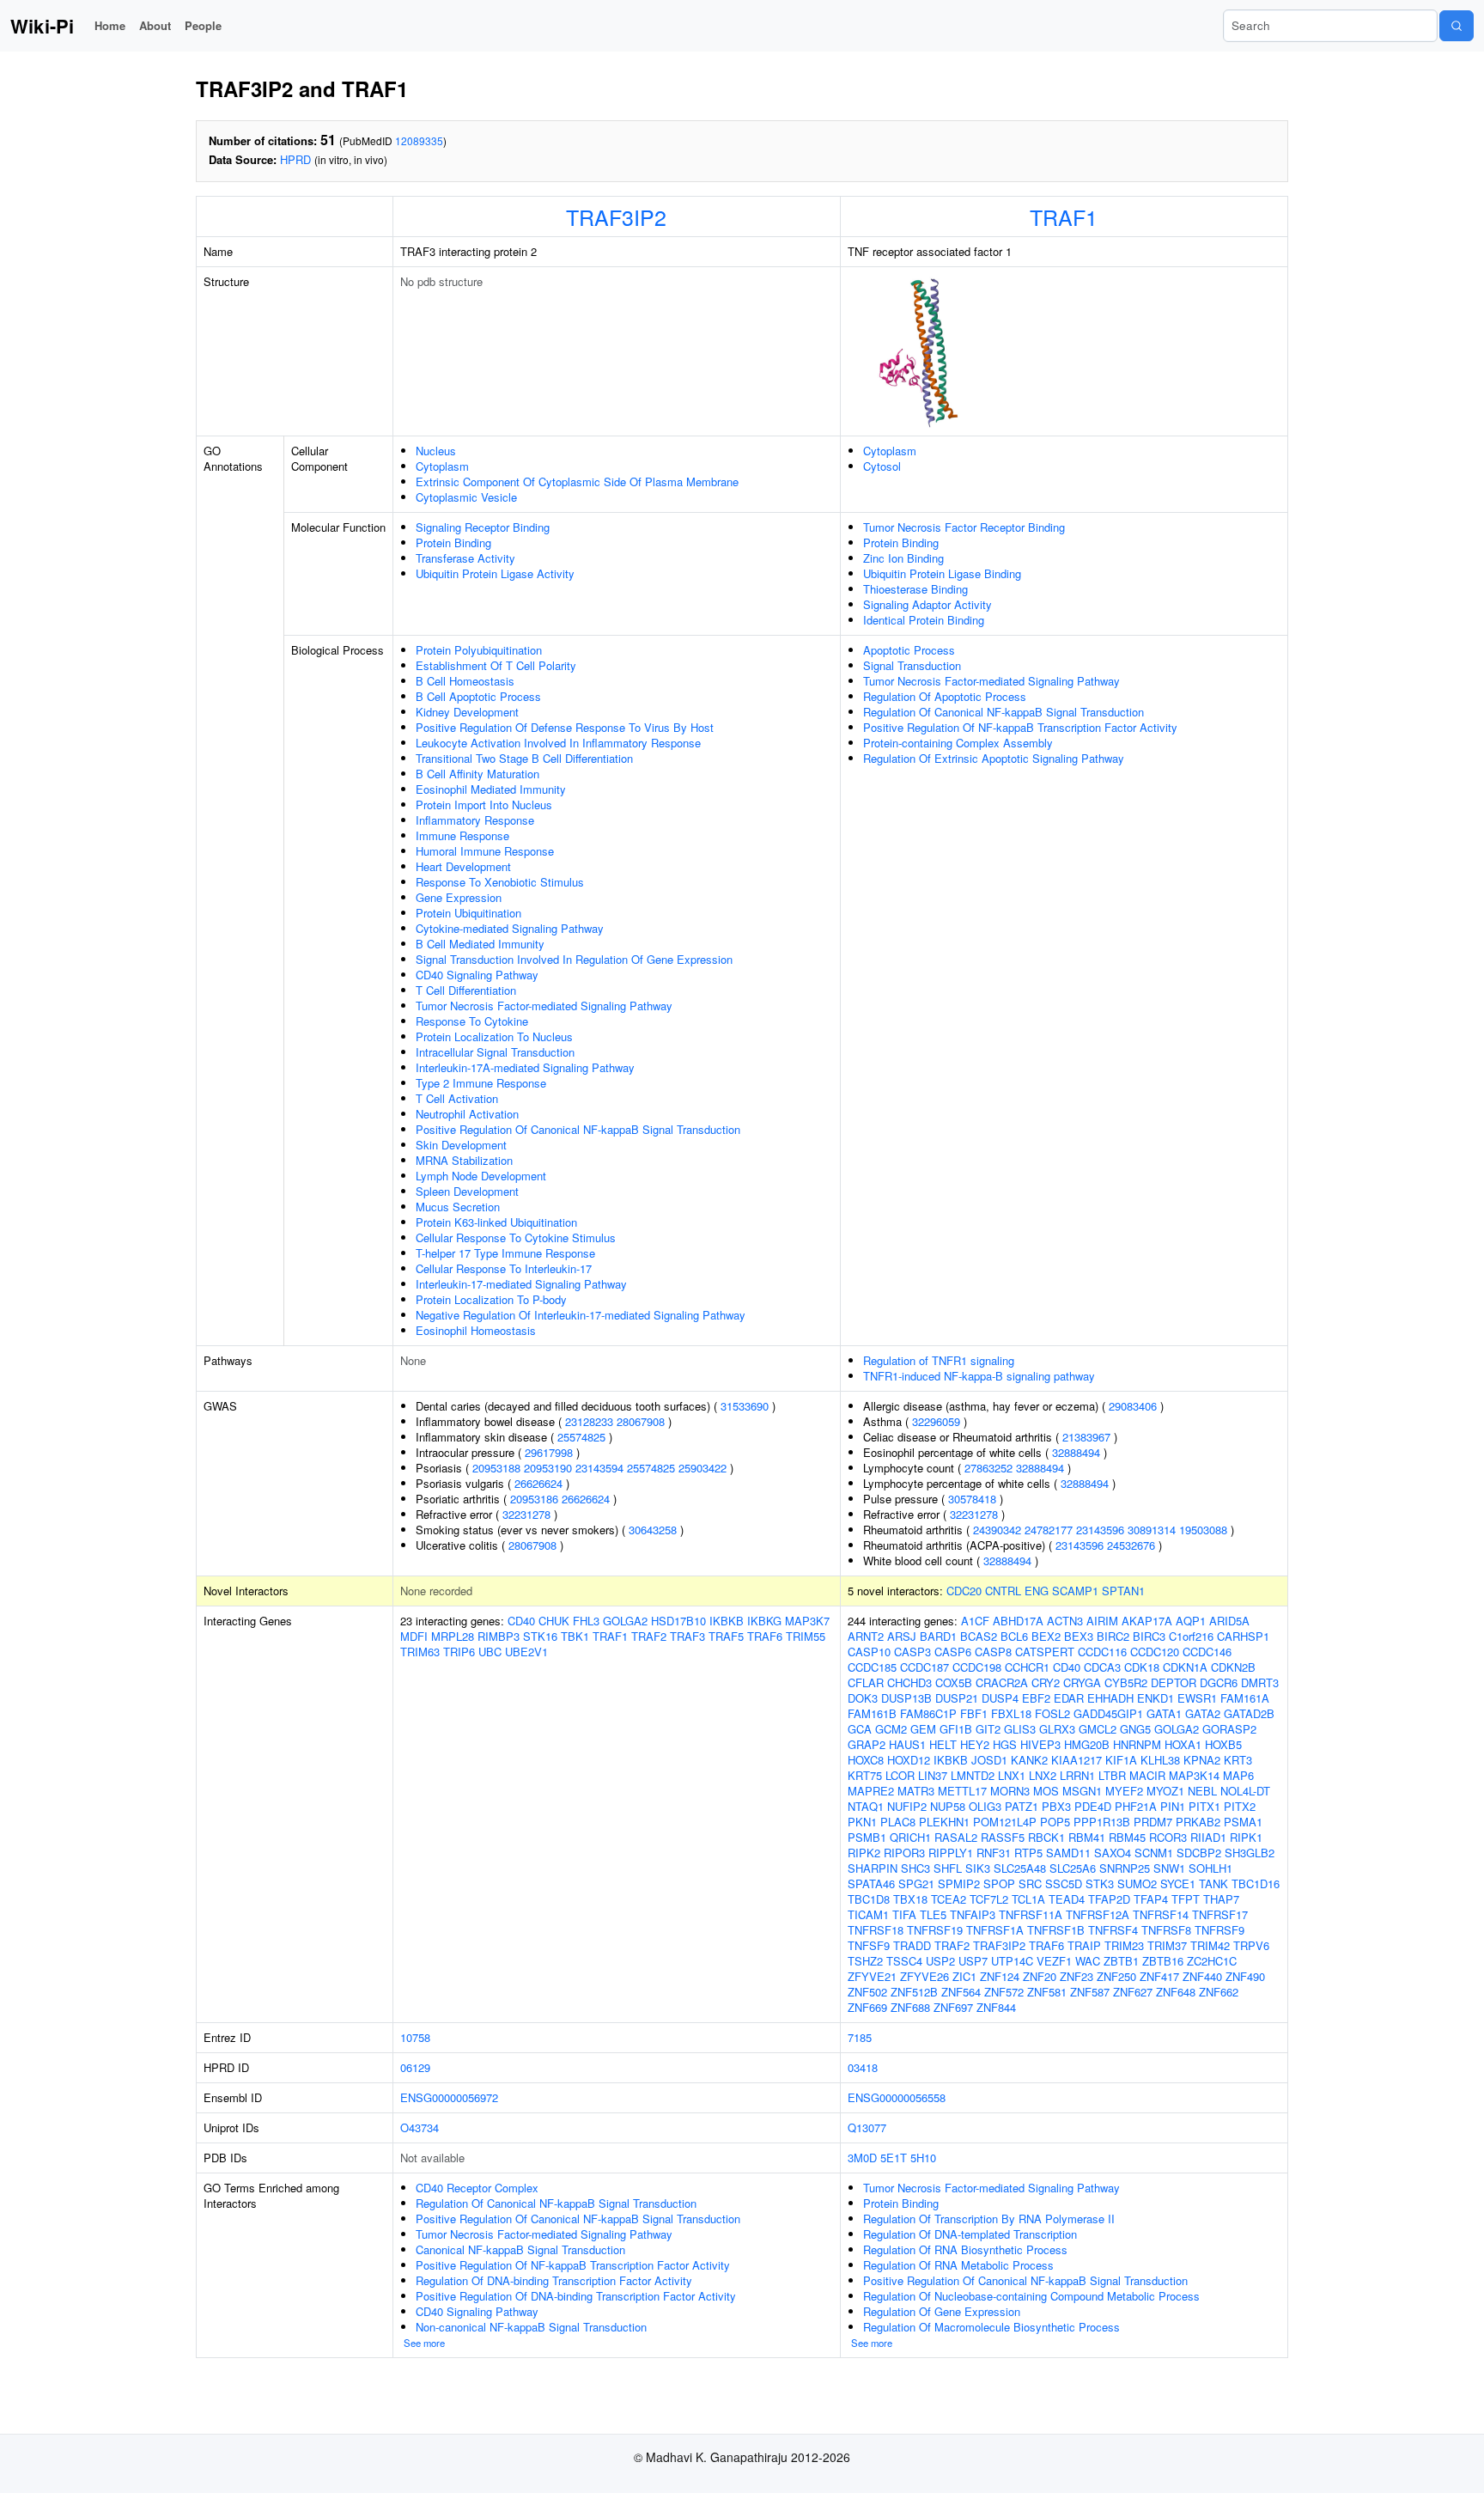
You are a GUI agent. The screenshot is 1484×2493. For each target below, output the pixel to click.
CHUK (554, 1621)
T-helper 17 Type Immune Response (505, 1253)
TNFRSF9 (1219, 1930)
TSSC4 (904, 1961)
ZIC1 (964, 1976)
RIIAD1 (1208, 1837)
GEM (923, 1729)
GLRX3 (1057, 1729)
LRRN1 (1077, 1775)
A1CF (975, 1621)
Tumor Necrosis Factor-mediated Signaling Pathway (544, 1006)
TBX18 (910, 1899)
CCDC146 (1207, 1652)
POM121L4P (1005, 1822)
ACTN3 (1065, 1621)
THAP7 (1221, 1899)
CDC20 (964, 1591)
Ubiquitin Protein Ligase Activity (495, 573)
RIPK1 (1246, 1837)
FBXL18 (1011, 1713)
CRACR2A (1002, 1682)
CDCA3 (1102, 1667)
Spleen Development (467, 1191)
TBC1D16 (1256, 1883)
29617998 (549, 1452)
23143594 (599, 1468)
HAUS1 (907, 1744)
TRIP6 (459, 1652)
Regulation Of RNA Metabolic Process (958, 2265)
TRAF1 (1064, 216)
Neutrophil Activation (467, 1114)
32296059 (936, 1421)
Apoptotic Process (909, 650)
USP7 (973, 1961)
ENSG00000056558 (897, 2097)
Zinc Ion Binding (903, 558)
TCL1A (1028, 1899)
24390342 (997, 1530)
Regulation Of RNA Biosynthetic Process (965, 2249)
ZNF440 (1202, 1976)
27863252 (988, 1468)
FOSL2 (1052, 1713)
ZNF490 (1245, 1976)
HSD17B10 (678, 1621)
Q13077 (867, 2127)
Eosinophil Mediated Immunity (491, 789)
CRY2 (1046, 1682)
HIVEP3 (1040, 1744)
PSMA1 (1243, 1822)
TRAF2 (649, 1636)
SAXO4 (1113, 1853)
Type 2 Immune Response (481, 1083)
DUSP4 (1000, 1698)
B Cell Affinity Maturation (477, 774)
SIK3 (978, 1868)
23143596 (1100, 1530)
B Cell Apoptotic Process (478, 696)
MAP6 (1238, 1775)
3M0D (862, 2158)
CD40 (521, 1621)
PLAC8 (898, 1822)
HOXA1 (1183, 1744)
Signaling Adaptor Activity (927, 604)
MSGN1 (1082, 1791)
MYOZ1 (1165, 1791)
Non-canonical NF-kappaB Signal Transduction (531, 2327)
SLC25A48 (1020, 1868)
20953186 (534, 1499)
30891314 (1152, 1530)
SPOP (999, 1883)
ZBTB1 (1121, 1961)
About (155, 25)
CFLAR (866, 1682)
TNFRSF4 (1113, 1930)
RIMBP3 (499, 1636)
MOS (1046, 1791)
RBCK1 (1046, 1837)
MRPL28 (453, 1636)
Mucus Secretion (458, 1207)
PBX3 (1056, 1806)
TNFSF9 (869, 1945)
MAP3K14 (1194, 1775)
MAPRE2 (871, 1791)
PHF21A (1136, 1806)
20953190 (548, 1468)
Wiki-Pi (42, 26)
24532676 (1131, 1545)
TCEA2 (949, 1899)
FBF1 (974, 1713)
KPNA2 (1202, 1760)
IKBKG (764, 1621)
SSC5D (1064, 1883)
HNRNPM (1137, 1744)
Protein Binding (453, 542)
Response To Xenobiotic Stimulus (500, 882)
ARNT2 (866, 1636)
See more (424, 2343)
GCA (860, 1729)
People (203, 25)
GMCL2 (1098, 1729)
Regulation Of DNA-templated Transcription (970, 2234)
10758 (415, 2037)
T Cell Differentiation (466, 990)
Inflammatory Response (475, 820)
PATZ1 (1022, 1806)
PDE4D (1093, 1806)
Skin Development (461, 1145)
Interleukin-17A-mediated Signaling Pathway (525, 1067)
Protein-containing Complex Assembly (958, 743)
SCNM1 (1154, 1853)
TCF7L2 (989, 1899)
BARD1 (938, 1636)
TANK (1213, 1883)
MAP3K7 (807, 1621)
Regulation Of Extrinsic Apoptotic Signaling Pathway (994, 758)
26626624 (538, 1483)
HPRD (295, 159)
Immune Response (462, 835)
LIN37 (933, 1775)
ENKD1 (1156, 1698)
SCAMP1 (1075, 1591)
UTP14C (1012, 1961)
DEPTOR (1174, 1682)
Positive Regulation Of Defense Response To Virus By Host (565, 727)
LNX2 (1043, 1775)
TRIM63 (420, 1652)
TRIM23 (1124, 1945)
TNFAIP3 (973, 1914)
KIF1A (1121, 1760)
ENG (1037, 1591)
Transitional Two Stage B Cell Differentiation (524, 758)
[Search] (1457, 26)
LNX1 (1012, 1775)
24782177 (1049, 1530)
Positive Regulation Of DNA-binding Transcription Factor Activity (576, 2296)
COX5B (954, 1682)
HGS (1005, 1744)
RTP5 (1028, 1853)
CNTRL (1003, 1591)
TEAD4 (1067, 1899)
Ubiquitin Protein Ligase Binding (942, 573)
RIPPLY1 (951, 1853)
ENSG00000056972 (449, 2097)
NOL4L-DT (1245, 1791)
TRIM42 (1210, 1945)
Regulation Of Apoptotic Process (945, 696)
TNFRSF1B (1056, 1930)
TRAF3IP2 (616, 216)
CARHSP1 (1243, 1636)
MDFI (414, 1636)
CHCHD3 (909, 1682)
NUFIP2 (907, 1806)
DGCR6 (1219, 1682)
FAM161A (1245, 1698)
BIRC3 (1149, 1636)
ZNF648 (1176, 1992)
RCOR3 (1168, 1837)
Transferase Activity (465, 558)
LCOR (900, 1775)
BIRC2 (1113, 1636)
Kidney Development (467, 712)
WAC (1088, 1961)
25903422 (702, 1468)
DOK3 (863, 1698)
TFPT (1186, 1899)
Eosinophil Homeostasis (476, 1330)
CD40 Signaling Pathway (477, 975)
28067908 (641, 1421)
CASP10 (869, 1652)
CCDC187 (924, 1667)
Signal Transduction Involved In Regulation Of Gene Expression (574, 959)
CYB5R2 (1126, 1682)
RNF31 (994, 1853)
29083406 (1133, 1406)
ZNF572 (1004, 1992)
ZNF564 (961, 1992)
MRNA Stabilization (464, 1160)
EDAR (1069, 1698)
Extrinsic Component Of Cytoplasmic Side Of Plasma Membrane (577, 482)
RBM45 (1127, 1837)
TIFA (904, 1914)
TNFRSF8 (1166, 1930)
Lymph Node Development (481, 1176)
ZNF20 (1040, 1976)
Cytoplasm (442, 466)
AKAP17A (1147, 1621)
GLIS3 (1020, 1729)
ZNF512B (914, 1992)
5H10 (923, 2158)
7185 (860, 2037)
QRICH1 (910, 1837)
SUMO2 (1137, 1883)
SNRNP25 (1125, 1868)
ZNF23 (1077, 1976)
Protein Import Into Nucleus (484, 805)
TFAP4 (1151, 1899)
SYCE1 (1178, 1883)
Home (110, 25)
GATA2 (1203, 1713)
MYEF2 (1124, 1791)
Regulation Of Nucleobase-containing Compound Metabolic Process (1031, 2296)
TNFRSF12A (1098, 1914)
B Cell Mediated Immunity (480, 944)
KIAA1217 (1077, 1760)
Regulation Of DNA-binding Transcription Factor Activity (554, 2280)
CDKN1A (1185, 1667)
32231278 (526, 1514)
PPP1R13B (1102, 1822)
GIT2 (988, 1729)
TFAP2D (1109, 1899)
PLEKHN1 (944, 1822)
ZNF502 (867, 1992)
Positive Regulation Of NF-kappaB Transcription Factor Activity (1020, 727)
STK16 (540, 1636)
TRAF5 (726, 1636)
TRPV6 (1251, 1945)
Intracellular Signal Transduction (495, 1052)
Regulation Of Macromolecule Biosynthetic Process (991, 2327)
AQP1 (1191, 1621)
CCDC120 (1155, 1652)
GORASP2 (1229, 1729)
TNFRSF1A (995, 1930)
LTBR (1112, 1775)
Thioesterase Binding (915, 589)
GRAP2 (867, 1744)
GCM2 (891, 1729)
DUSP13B (906, 1698)
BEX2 (1046, 1636)
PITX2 (1240, 1806)
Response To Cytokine (472, 1021)
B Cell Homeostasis (465, 681)
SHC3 (915, 1868)
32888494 (1076, 1452)
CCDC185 (872, 1667)
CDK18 (1142, 1667)
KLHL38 (1160, 1760)
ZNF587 (1090, 1992)
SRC (1030, 1883)
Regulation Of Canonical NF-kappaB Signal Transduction (1004, 712)
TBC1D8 (869, 1899)
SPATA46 (871, 1883)
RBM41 (1087, 1837)
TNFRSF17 (1220, 1914)
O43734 (420, 2127)
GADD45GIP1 (1108, 1713)
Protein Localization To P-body (491, 1299)
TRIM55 (806, 1636)
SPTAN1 (1123, 1591)
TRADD (912, 1945)
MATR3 (916, 1791)
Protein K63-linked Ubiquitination (496, 1222)
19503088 (1203, 1530)
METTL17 (962, 1791)
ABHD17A (1018, 1621)
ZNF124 (1000, 1976)
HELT (943, 1744)
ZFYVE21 (872, 1976)
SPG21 (916, 1883)
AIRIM (1102, 1621)
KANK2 (1029, 1760)
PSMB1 (867, 1837)
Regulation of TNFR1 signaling (939, 1360)
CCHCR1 (1027, 1667)
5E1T (894, 2158)
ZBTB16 (1163, 1961)
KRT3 (1238, 1760)
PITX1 (1204, 1806)
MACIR (1147, 1775)
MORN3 (1010, 1791)
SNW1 (1169, 1868)
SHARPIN (873, 1868)
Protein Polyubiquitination (479, 650)
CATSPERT (1045, 1652)
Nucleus (436, 451)
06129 (415, 2067)
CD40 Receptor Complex (477, 2188)
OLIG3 (985, 1806)
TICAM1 (868, 1914)
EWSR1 (1197, 1698)
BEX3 (1079, 1636)
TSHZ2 (865, 1961)
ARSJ (902, 1636)
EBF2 (1036, 1698)
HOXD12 (909, 1760)
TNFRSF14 (1161, 1914)
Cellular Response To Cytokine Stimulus (516, 1237)
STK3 (1100, 1883)
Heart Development (463, 866)
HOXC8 (866, 1760)
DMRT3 (1260, 1682)
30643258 (653, 1530)
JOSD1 (989, 1760)
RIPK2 (864, 1853)
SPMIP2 (959, 1883)
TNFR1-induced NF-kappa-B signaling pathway (979, 1376)
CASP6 (953, 1652)
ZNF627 (1133, 1992)
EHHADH (1110, 1698)
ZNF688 (910, 2007)
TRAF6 (765, 1636)
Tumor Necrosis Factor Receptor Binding (964, 527)
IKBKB (727, 1621)
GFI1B (956, 1729)
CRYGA (1082, 1682)
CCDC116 (1102, 1652)
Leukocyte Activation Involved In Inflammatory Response (558, 743)
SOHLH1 (1210, 1868)
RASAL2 (956, 1837)
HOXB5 (1223, 1744)
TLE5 (933, 1914)
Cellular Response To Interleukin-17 (504, 1268)
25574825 (581, 1437)
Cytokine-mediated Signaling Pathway (510, 928)
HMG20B (1087, 1744)
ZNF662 (1219, 1992)
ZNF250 (1116, 1976)
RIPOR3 (904, 1853)
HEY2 (975, 1744)
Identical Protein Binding (924, 620)
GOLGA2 (625, 1621)
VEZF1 (1054, 1961)
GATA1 (1164, 1713)
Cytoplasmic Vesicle (466, 497)
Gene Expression (459, 897)
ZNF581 (1047, 1992)
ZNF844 (996, 2007)
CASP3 (912, 1652)
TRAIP (1084, 1945)
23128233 (589, 1421)
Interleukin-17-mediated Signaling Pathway (521, 1284)
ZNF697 (953, 2007)
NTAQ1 (866, 1806)
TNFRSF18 (876, 1930)
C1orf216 (1191, 1636)
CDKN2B (1233, 1667)
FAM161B (872, 1713)
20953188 (496, 1468)
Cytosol (882, 466)
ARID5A (1229, 1621)
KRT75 (865, 1775)
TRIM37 (1167, 1945)
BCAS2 (979, 1636)
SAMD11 (1068, 1853)
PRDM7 (1153, 1822)
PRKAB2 (1198, 1822)
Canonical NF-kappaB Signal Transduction (520, 2249)
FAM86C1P (928, 1713)
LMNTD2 (973, 1775)
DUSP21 (957, 1698)
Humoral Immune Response (485, 851)
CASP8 (993, 1652)
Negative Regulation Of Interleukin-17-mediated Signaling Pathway (581, 1315)
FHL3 (586, 1621)
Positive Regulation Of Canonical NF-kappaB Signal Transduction (578, 1129)
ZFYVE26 (924, 1976)
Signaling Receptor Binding (483, 527)
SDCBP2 (1199, 1853)
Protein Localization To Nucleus (494, 1036)
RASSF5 (1003, 1837)
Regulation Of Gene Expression (942, 2311)
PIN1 (1173, 1806)
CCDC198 (977, 1667)
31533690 (745, 1406)
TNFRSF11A (1031, 1914)
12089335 (419, 140)
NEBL (1202, 1791)
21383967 (1086, 1437)
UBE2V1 (526, 1652)
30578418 (972, 1499)
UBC (490, 1652)
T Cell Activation (457, 1098)
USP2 (940, 1961)
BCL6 (1014, 1636)
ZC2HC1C (1212, 1961)
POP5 (1055, 1822)
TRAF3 (687, 1636)
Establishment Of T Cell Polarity (496, 665)
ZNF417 (1159, 1976)
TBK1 (575, 1636)
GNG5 (1135, 1729)
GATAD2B (1249, 1713)
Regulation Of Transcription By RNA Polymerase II (989, 2219)
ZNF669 (867, 2007)
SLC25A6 (1073, 1868)
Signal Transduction (912, 665)
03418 (863, 2067)
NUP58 (948, 1806)
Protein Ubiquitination (468, 913)
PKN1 (862, 1822)
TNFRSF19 (935, 1930)
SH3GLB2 (1250, 1853)
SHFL (948, 1868)
